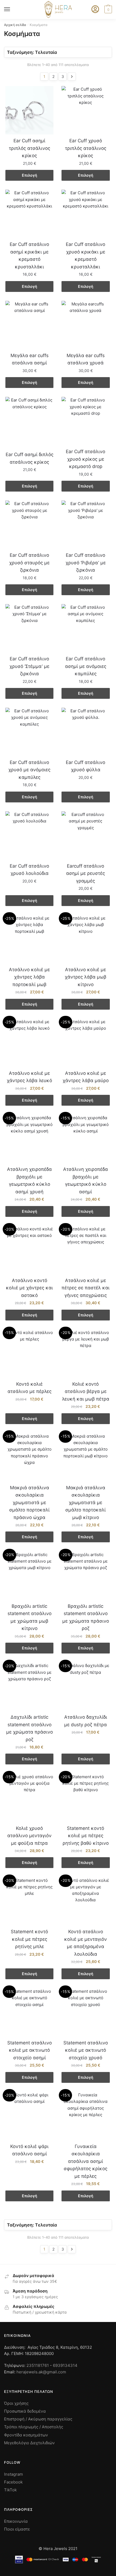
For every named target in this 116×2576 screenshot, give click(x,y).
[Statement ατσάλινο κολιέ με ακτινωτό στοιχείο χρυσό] (86, 2012)
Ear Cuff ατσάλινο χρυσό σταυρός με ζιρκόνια (29, 563)
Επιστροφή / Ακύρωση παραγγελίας (38, 2419)
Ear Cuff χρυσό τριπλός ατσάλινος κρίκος (86, 148)
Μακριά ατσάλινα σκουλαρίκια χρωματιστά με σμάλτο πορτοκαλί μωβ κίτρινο (86, 1503)
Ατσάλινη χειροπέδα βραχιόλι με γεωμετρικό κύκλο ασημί (86, 1180)
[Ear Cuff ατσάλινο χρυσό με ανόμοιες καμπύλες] (29, 732)
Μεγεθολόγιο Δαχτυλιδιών (29, 2443)
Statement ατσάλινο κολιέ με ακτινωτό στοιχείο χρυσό (86, 2050)
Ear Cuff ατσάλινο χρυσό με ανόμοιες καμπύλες (29, 770)
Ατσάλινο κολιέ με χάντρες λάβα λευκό (29, 1077)
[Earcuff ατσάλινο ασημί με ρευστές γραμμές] (86, 835)
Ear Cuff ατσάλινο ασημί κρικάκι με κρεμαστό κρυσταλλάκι (29, 256)
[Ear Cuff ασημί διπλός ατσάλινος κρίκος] (29, 422)
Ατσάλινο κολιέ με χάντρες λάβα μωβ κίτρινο (86, 977)
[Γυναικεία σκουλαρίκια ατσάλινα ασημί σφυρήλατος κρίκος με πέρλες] (86, 2116)
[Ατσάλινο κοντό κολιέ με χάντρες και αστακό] (29, 1250)
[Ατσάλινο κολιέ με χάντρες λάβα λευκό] (29, 1043)
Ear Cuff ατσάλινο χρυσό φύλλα (86, 766)
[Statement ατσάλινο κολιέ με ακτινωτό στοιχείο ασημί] (29, 2012)
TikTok (10, 2490)
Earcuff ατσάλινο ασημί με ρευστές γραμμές (86, 873)
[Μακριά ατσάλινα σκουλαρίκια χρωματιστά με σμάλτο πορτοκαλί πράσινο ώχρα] (29, 1457)
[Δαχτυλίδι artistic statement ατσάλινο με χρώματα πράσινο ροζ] (29, 1686)
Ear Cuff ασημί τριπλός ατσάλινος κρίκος (30, 148)
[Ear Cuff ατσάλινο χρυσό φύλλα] (86, 732)
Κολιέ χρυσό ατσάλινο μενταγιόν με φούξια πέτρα (29, 1836)
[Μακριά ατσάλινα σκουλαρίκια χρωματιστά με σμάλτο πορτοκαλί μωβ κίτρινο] (86, 1457)
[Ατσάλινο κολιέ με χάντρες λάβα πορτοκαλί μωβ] (29, 939)
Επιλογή (30, 175)
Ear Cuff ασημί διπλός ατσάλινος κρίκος (30, 458)
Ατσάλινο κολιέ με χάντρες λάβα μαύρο (86, 1077)
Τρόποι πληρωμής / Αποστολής (34, 2427)
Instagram (13, 2474)
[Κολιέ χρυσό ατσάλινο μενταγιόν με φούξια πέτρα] (29, 1798)
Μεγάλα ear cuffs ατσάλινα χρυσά (86, 359)
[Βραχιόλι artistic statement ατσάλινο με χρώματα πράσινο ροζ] (86, 1576)
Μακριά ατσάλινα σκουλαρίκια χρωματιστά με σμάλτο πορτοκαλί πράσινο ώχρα (29, 1503)
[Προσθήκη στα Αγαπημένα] (47, 93)
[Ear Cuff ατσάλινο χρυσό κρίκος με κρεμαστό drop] (86, 421)
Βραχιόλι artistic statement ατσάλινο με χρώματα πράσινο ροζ (86, 1617)
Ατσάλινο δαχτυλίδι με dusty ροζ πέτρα (86, 1721)
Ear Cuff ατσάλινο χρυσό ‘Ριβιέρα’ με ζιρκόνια (86, 563)
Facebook (13, 2482)
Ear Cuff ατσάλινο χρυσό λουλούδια (29, 870)
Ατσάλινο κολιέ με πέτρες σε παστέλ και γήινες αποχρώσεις (86, 1288)
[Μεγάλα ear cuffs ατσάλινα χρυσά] (86, 325)
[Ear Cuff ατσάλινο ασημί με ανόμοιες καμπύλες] (86, 628)
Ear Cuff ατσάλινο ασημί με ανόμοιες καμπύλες (86, 666)
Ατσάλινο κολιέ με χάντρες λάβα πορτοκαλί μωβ (29, 977)
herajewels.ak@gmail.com (41, 2372)
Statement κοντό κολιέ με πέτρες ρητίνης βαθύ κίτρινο (86, 1836)
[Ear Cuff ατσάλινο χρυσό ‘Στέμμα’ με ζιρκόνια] (29, 628)
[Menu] (12, 9)
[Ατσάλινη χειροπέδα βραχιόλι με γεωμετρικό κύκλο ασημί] (86, 1139)
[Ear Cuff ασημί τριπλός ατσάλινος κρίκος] (29, 110)
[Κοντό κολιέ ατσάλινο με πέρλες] (29, 1353)
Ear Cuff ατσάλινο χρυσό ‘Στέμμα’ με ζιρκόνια (29, 666)
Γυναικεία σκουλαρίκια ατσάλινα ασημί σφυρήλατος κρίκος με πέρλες (86, 2161)
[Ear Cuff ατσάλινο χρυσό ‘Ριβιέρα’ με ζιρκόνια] (86, 525)
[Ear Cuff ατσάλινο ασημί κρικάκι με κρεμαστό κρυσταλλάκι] (29, 214)
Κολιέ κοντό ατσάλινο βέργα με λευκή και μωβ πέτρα (86, 1391)
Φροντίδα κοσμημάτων (26, 2435)
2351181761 (38, 2365)
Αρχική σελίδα (15, 25)
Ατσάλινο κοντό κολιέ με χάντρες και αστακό (29, 1288)
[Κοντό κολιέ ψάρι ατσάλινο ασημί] (29, 2116)
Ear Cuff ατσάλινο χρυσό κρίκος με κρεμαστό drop (86, 459)
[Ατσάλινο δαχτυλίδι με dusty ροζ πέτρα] (86, 1686)
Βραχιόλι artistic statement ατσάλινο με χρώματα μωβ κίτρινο (30, 1617)
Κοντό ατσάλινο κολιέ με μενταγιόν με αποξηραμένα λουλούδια (86, 1943)
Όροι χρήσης (16, 2403)
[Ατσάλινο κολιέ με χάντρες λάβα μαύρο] (86, 1043)
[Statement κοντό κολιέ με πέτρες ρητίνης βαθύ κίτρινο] (86, 1798)
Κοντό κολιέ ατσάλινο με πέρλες (30, 1388)
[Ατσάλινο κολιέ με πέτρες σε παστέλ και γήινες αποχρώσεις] (86, 1250)
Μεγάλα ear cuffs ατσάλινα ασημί (30, 359)
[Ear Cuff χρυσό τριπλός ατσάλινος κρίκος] (86, 110)
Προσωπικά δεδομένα (25, 2411)
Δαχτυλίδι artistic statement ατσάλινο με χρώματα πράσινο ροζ (30, 1728)
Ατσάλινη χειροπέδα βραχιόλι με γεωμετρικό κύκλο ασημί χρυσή (29, 1180)
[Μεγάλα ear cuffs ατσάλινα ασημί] (29, 325)
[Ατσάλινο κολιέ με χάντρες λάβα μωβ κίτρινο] (86, 939)
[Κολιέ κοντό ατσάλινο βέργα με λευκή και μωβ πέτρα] (86, 1353)
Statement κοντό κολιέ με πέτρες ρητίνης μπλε (29, 1939)
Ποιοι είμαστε (17, 2529)
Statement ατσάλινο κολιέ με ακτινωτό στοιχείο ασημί (30, 2050)
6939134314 (65, 2365)
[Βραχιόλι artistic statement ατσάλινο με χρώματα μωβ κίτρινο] (29, 1576)
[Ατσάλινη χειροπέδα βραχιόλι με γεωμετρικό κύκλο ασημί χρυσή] (29, 1139)
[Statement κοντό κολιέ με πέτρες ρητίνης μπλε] (29, 1901)
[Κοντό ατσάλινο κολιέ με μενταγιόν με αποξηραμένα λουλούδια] (86, 1901)
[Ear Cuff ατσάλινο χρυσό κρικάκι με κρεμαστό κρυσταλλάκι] (86, 214)
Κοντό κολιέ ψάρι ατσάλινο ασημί (29, 2150)
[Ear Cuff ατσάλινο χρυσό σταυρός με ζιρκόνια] (29, 525)
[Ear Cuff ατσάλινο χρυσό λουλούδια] (29, 835)
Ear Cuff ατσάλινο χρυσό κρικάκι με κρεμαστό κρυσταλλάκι (86, 256)
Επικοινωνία (16, 2521)
